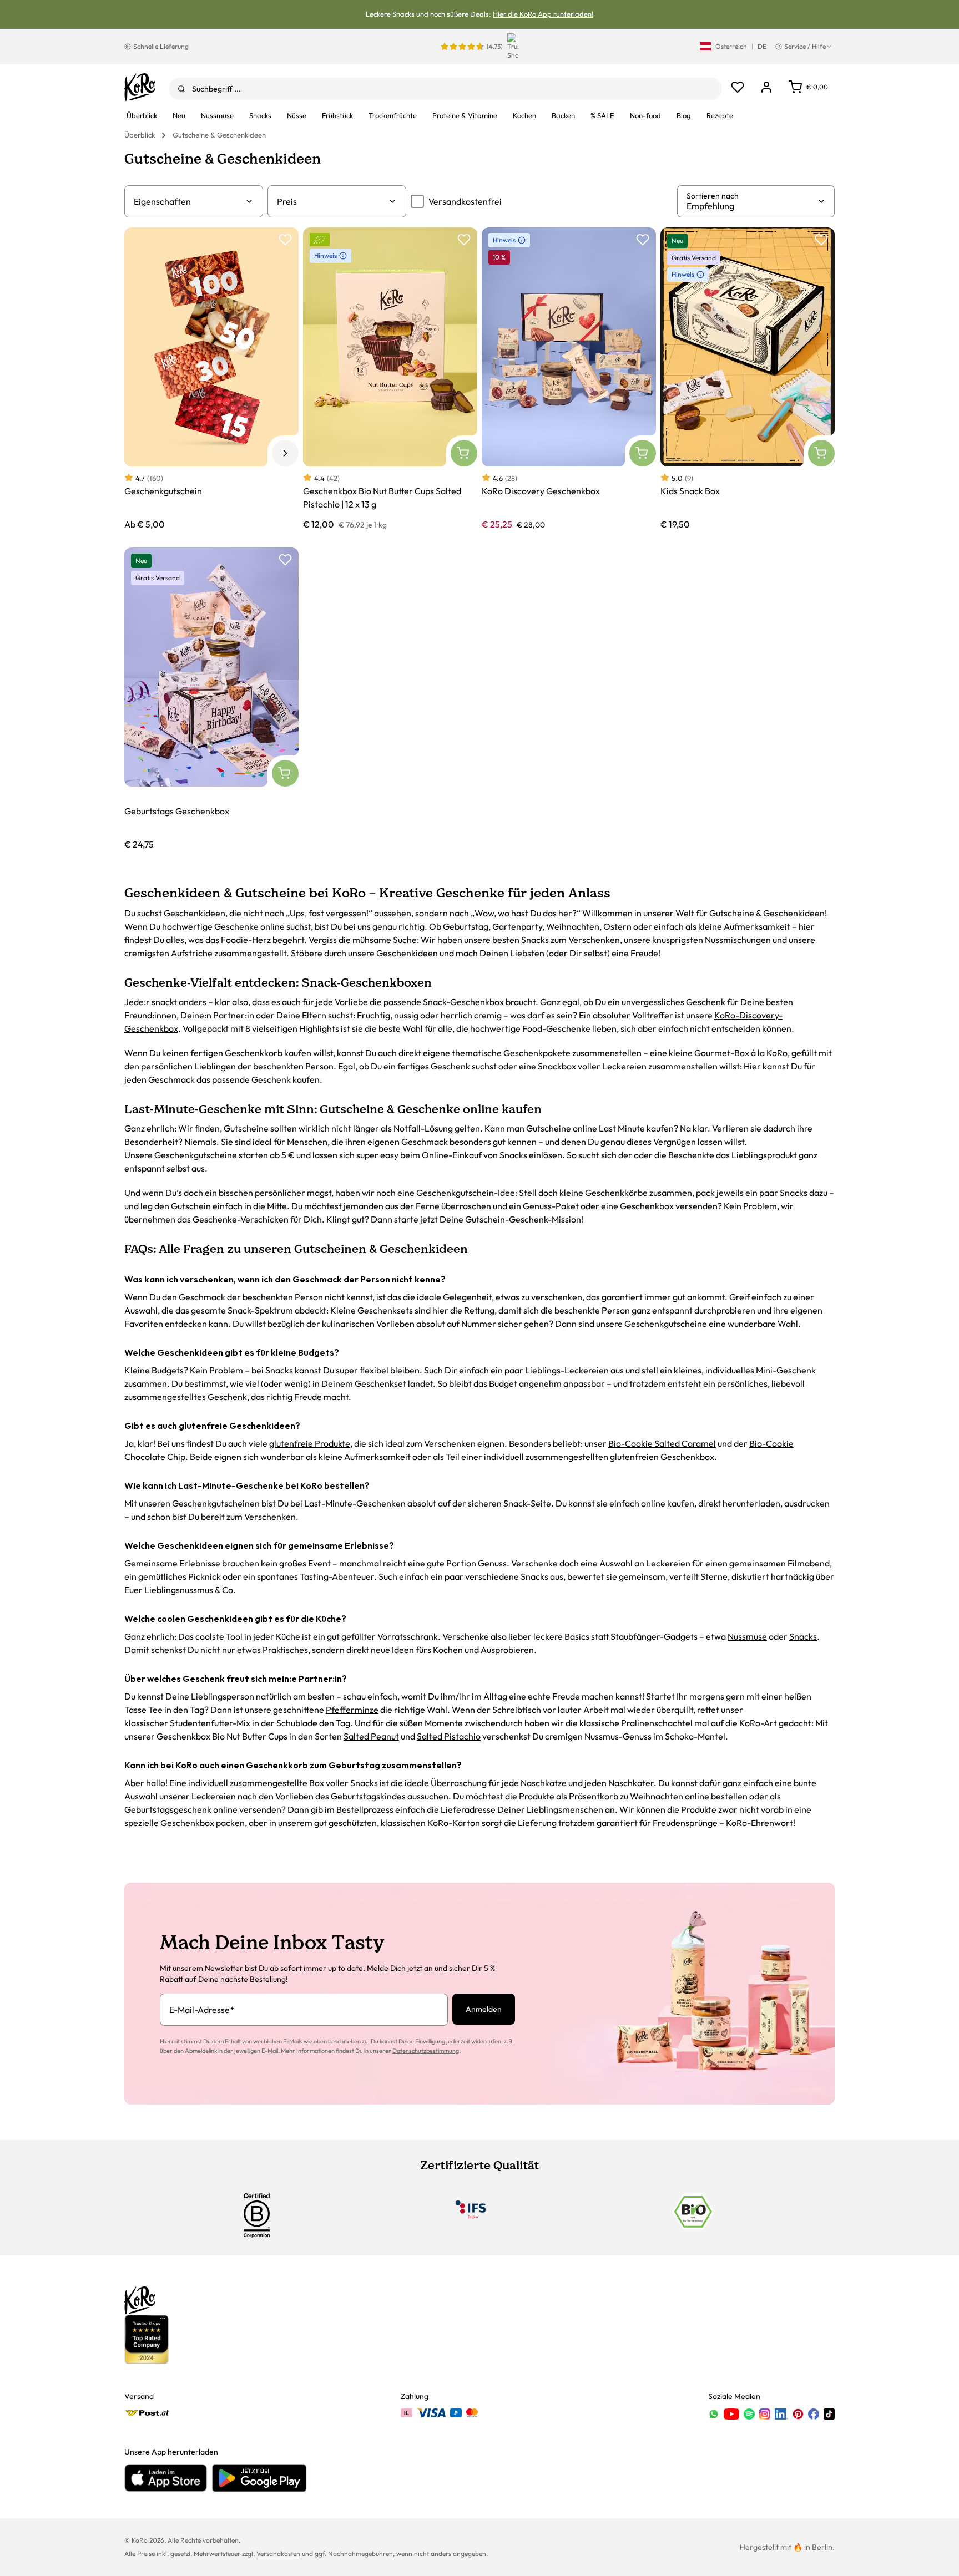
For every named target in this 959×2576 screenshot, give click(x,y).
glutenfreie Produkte (310, 1443)
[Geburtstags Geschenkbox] (211, 699)
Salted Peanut (371, 1736)
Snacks (535, 940)
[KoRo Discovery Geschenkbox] (569, 379)
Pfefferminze (352, 1710)
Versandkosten (278, 2554)
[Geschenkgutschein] (211, 379)
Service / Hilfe (805, 46)
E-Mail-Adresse (202, 2010)
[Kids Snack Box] (748, 379)
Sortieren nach (713, 196)
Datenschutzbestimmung (426, 2051)
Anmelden (484, 2009)
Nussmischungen (738, 940)
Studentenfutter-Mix (210, 1723)
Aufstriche (192, 953)
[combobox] (445, 89)
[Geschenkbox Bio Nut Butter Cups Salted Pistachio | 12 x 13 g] (390, 379)
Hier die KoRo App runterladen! (543, 14)
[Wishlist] (738, 87)
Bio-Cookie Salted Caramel (662, 1443)
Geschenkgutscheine (196, 1155)
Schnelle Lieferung (161, 46)
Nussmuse (747, 1636)
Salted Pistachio (449, 1736)
